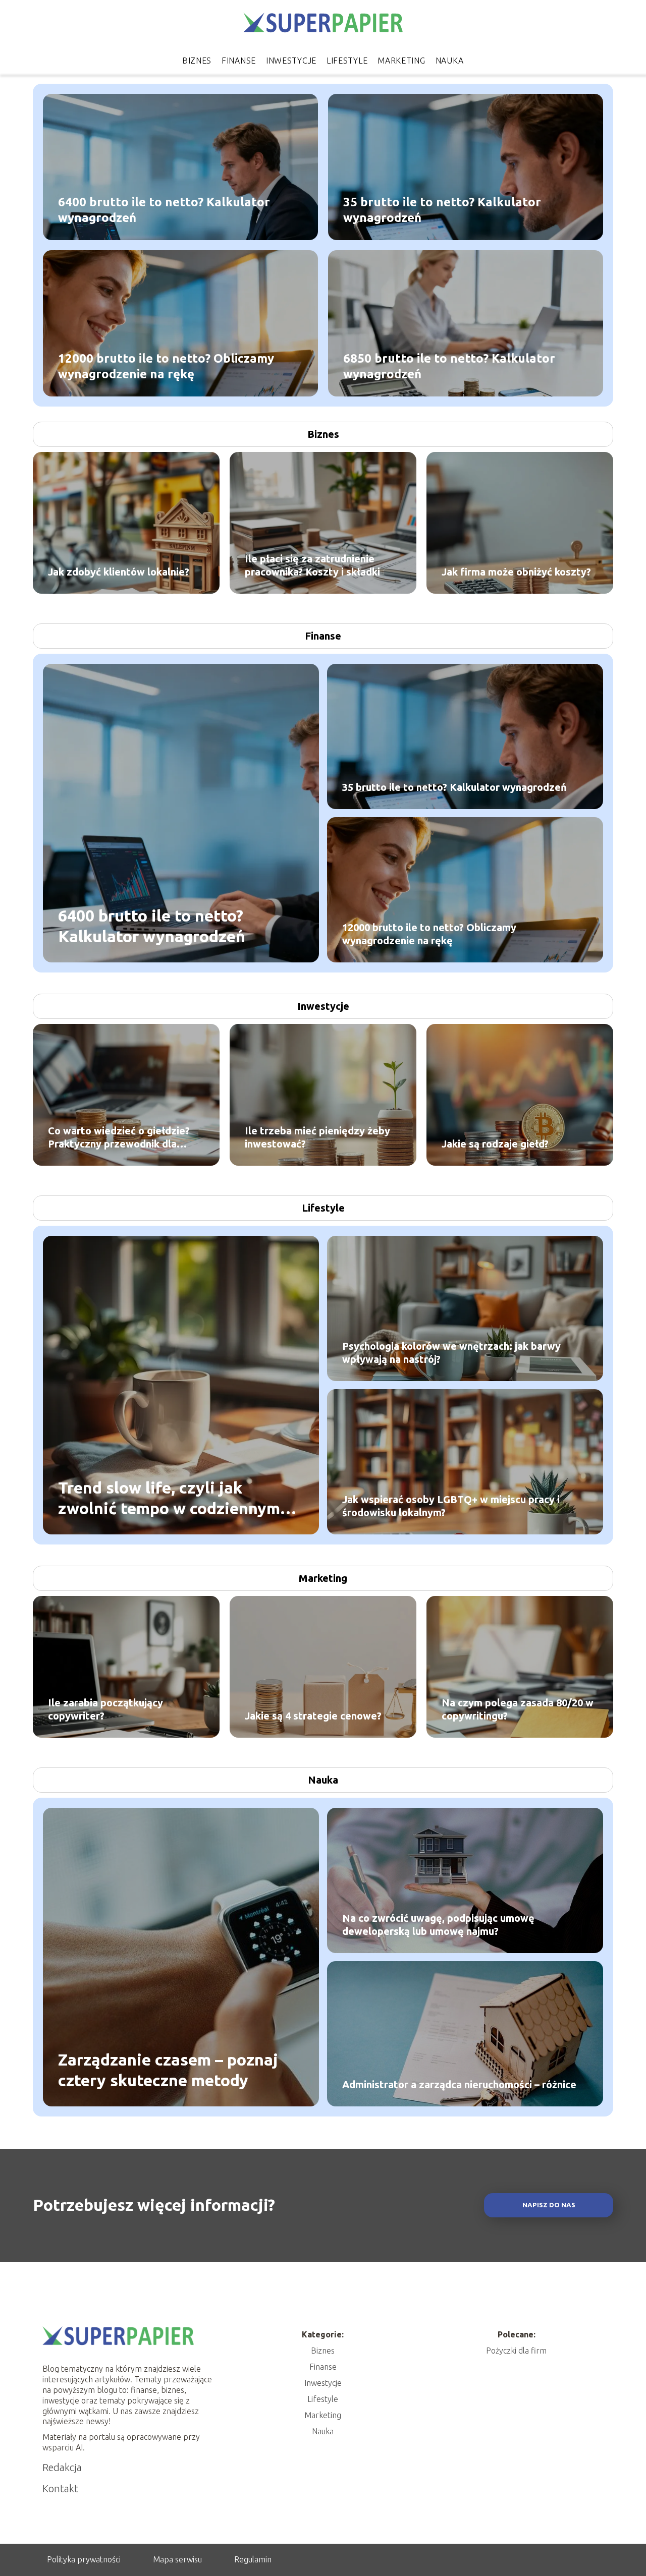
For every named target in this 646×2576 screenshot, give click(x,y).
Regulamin (253, 2559)
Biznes (197, 61)
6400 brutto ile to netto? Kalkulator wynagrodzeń (164, 209)
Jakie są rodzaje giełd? (495, 1144)
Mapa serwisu (177, 2559)
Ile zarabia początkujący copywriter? (105, 1709)
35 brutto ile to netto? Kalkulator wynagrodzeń (442, 209)
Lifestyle (347, 61)
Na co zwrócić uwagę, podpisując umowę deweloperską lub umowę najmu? (438, 1925)
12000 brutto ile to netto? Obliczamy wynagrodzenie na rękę (166, 366)
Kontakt (60, 2488)
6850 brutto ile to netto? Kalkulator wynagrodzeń (449, 366)
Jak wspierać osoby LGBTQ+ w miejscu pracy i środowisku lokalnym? (451, 1506)
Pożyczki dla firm (516, 2351)
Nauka (450, 61)
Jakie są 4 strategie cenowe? (313, 1716)
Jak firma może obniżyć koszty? (516, 572)
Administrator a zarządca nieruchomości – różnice (459, 2084)
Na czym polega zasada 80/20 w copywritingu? (518, 1709)
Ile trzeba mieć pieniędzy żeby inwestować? (317, 1137)
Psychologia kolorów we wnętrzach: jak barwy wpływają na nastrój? (451, 1353)
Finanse (239, 61)
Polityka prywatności (84, 2559)
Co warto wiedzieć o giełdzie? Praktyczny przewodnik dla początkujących (119, 1138)
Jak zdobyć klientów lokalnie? (119, 572)
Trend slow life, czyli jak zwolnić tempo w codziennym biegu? (169, 1498)
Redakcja (62, 2467)
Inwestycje (291, 61)
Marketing (401, 61)
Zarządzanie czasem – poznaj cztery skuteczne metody (168, 2070)
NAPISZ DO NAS (549, 2205)
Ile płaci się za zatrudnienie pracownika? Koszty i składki (312, 565)
